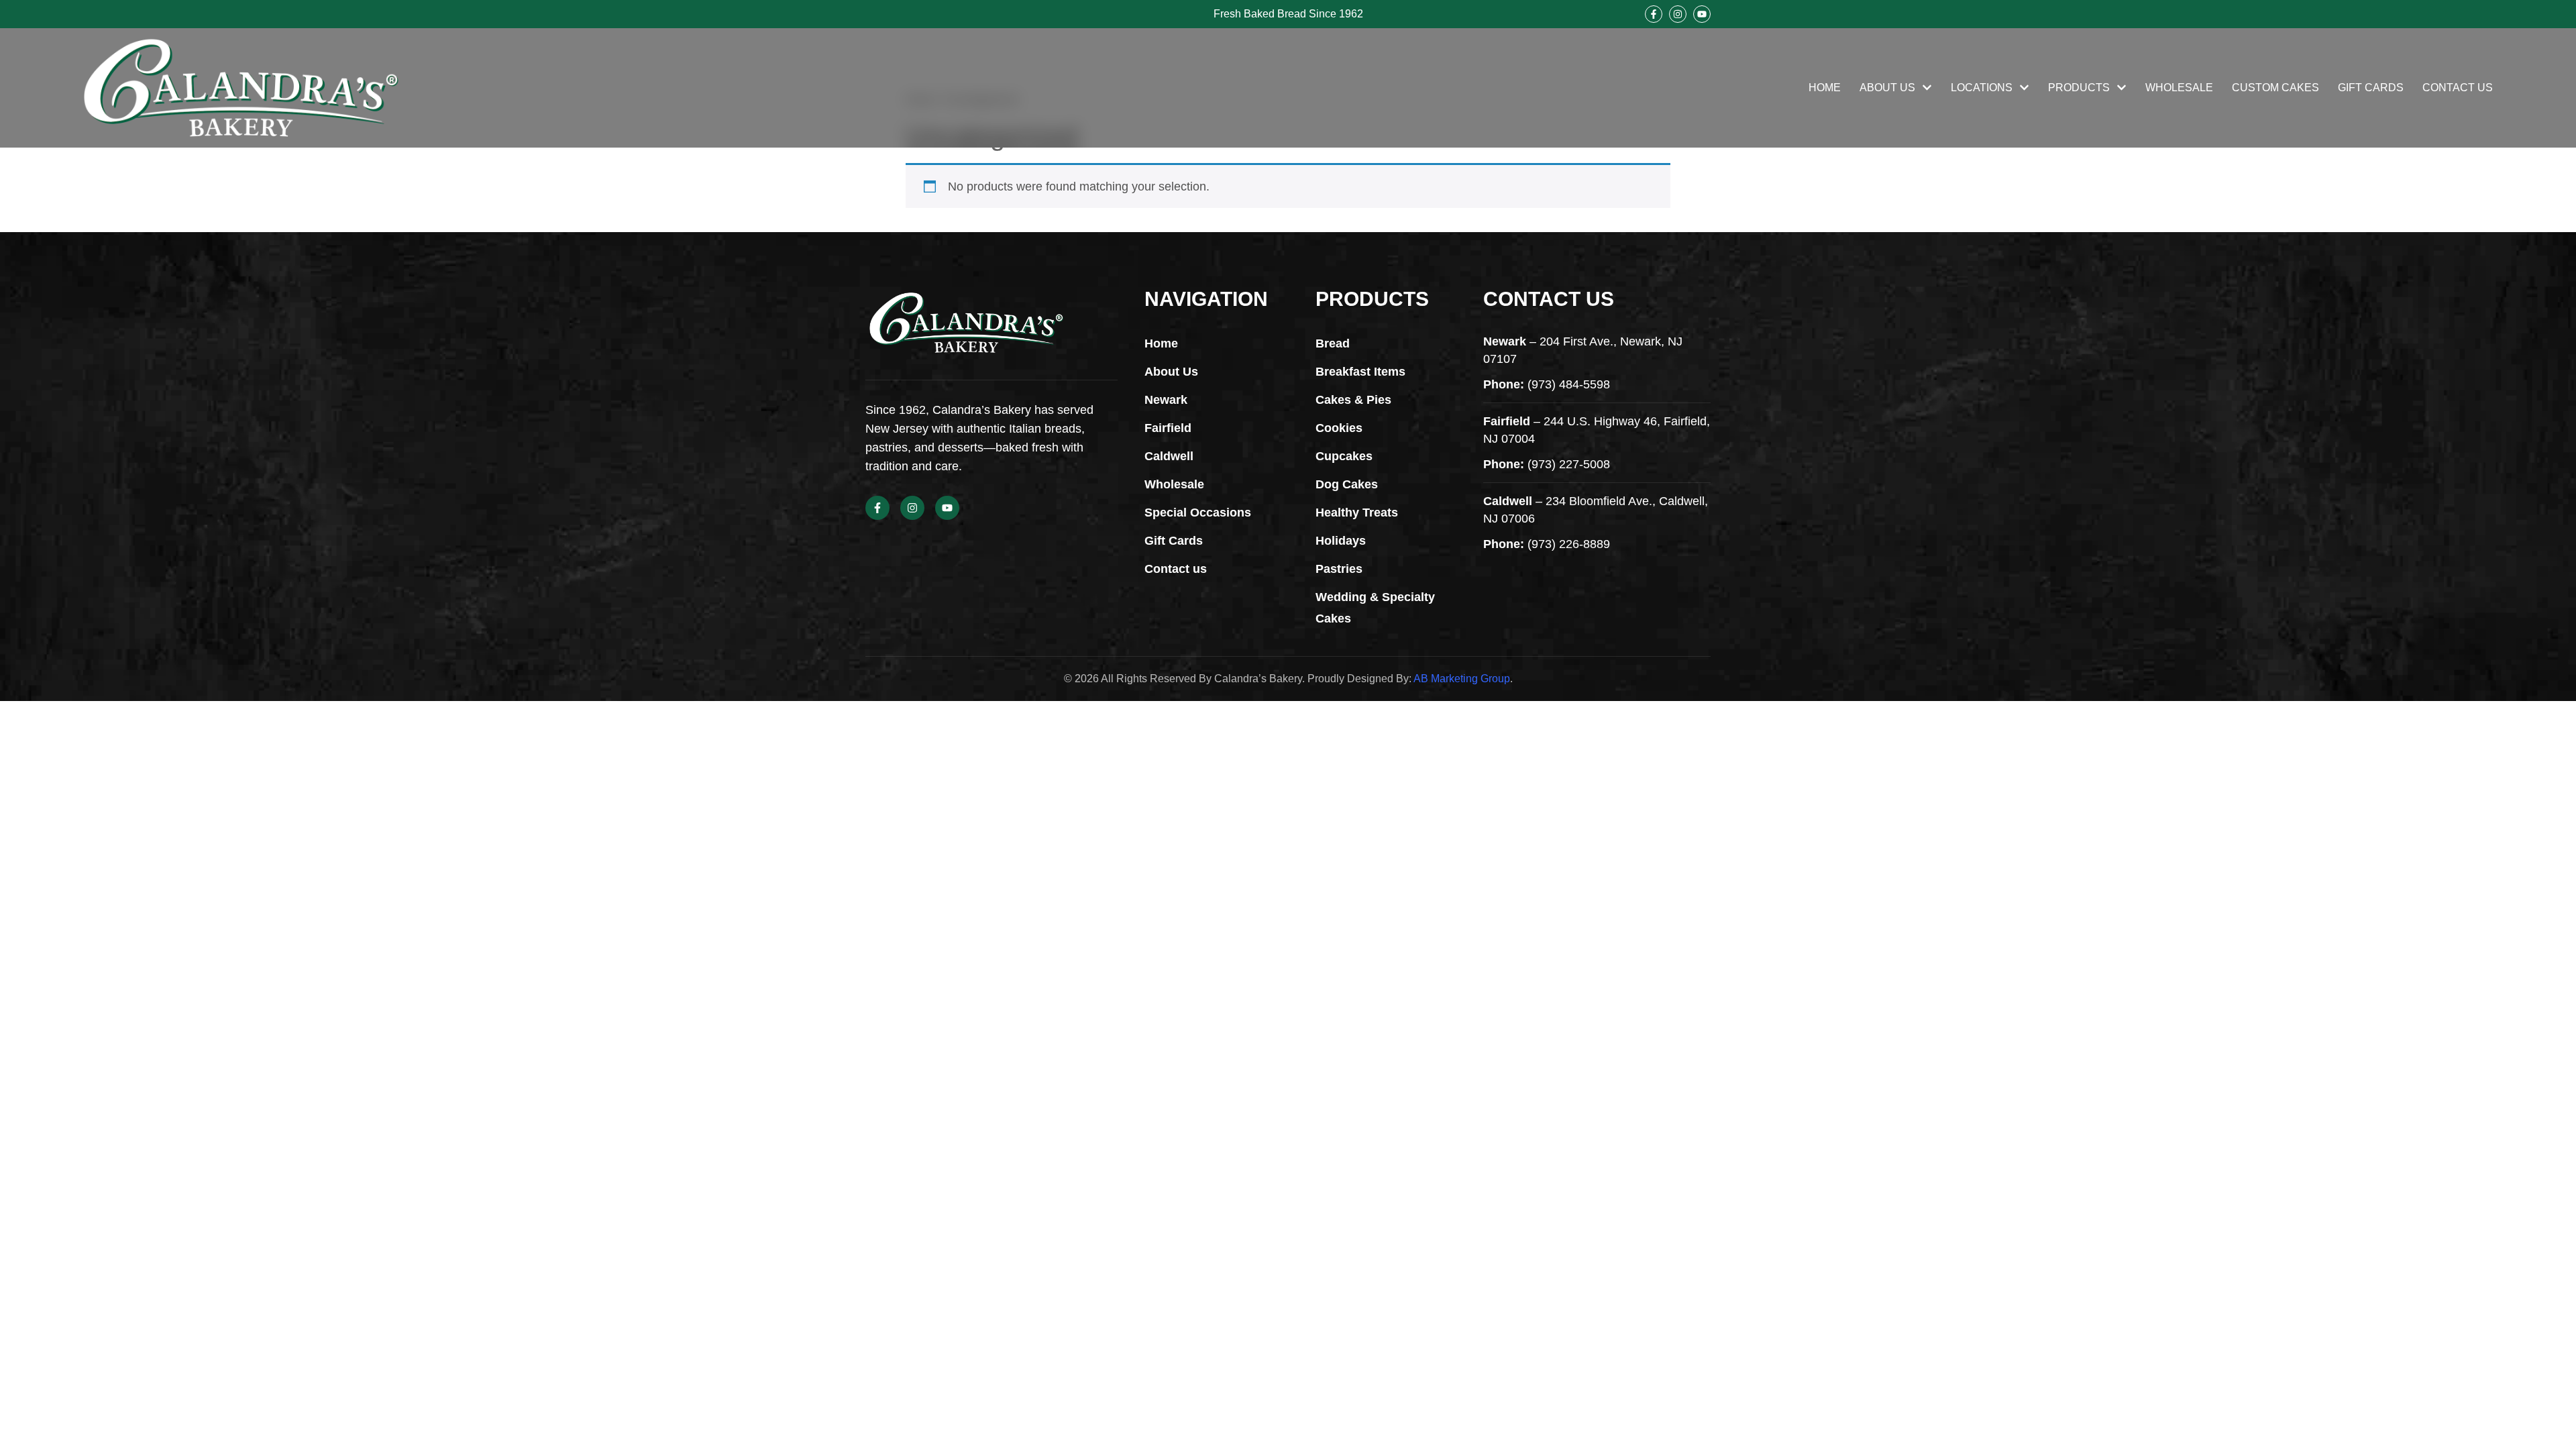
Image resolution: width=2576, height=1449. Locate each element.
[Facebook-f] (1654, 14)
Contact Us (2458, 88)
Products (2079, 88)
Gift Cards (2371, 88)
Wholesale (2179, 88)
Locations (1982, 88)
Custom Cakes (2275, 88)
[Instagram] (1678, 14)
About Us (1887, 88)
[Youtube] (1702, 14)
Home (1825, 88)
